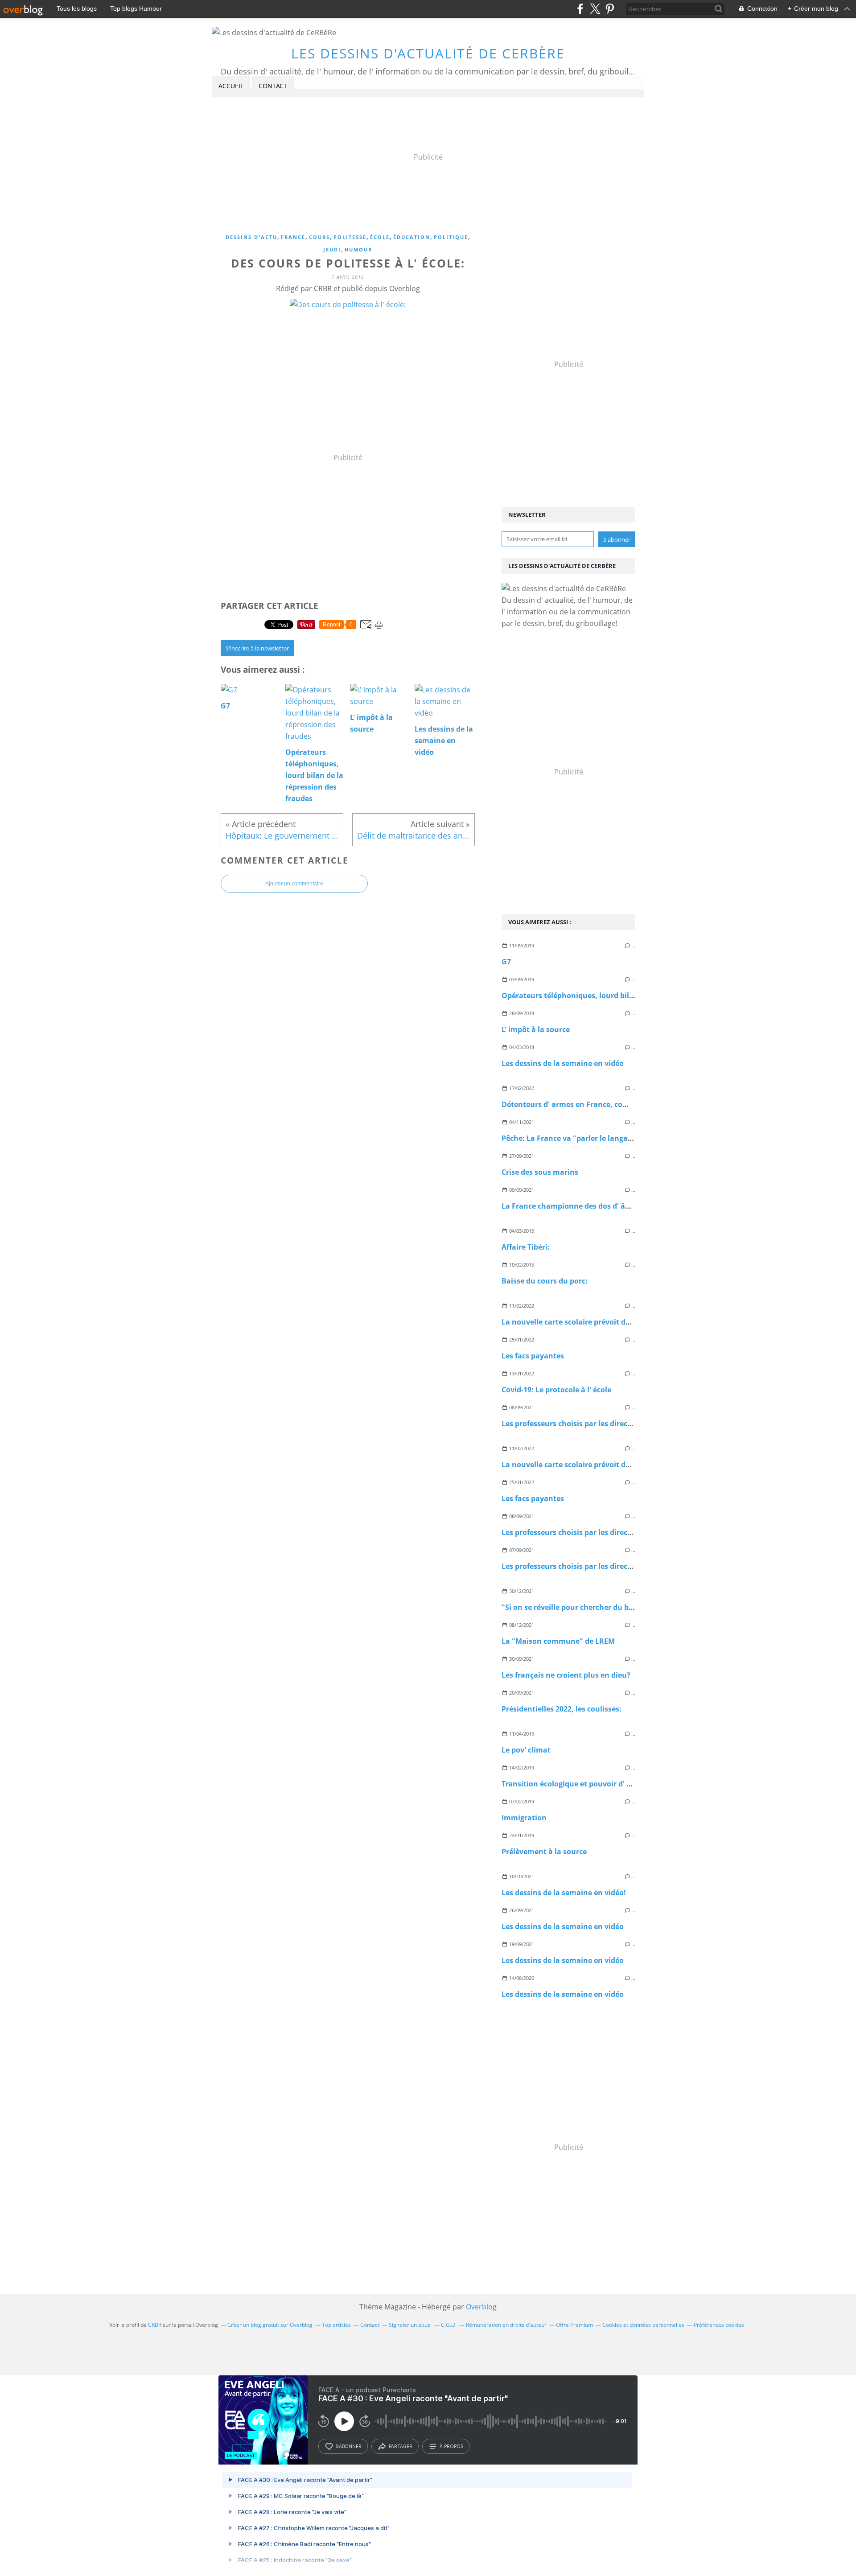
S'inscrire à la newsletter (257, 648)
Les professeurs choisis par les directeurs (574, 1424)
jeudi (332, 249)
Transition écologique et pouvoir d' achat (574, 1784)
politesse (350, 237)
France (293, 237)
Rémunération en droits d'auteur (506, 2325)
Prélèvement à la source (544, 1852)
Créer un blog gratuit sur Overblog (270, 2325)
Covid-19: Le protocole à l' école (556, 1390)
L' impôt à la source (536, 1029)
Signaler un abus (410, 2325)
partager (401, 2446)
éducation (412, 237)
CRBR (155, 2325)
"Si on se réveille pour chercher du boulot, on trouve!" (597, 1607)
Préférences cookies (719, 2325)
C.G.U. (449, 2325)
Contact (273, 86)
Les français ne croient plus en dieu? (566, 1675)
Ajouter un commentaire (294, 884)
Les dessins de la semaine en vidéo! (564, 1893)
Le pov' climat (526, 1750)
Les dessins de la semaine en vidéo (563, 1063)
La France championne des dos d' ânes (570, 1206)
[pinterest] (610, 9)
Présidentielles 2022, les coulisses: (562, 1709)
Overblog (481, 2307)
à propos (451, 2446)
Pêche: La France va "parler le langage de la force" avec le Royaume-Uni (628, 1138)
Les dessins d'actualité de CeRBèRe (428, 53)
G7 (506, 962)
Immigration (524, 1818)
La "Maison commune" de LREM (558, 1641)
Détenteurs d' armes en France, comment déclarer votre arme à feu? (623, 1104)
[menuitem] (231, 86)
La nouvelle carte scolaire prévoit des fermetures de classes (607, 1322)
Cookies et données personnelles (643, 2325)
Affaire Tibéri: (526, 1247)
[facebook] (580, 9)
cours (319, 237)
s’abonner (349, 2446)
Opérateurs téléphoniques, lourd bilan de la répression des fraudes (620, 996)
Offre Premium (574, 2325)
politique (451, 237)
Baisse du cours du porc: (545, 1281)
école (380, 237)
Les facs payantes (533, 1356)
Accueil (231, 86)
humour (358, 249)
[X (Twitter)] (595, 9)
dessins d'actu (251, 237)
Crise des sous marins (540, 1172)
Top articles (336, 2325)
